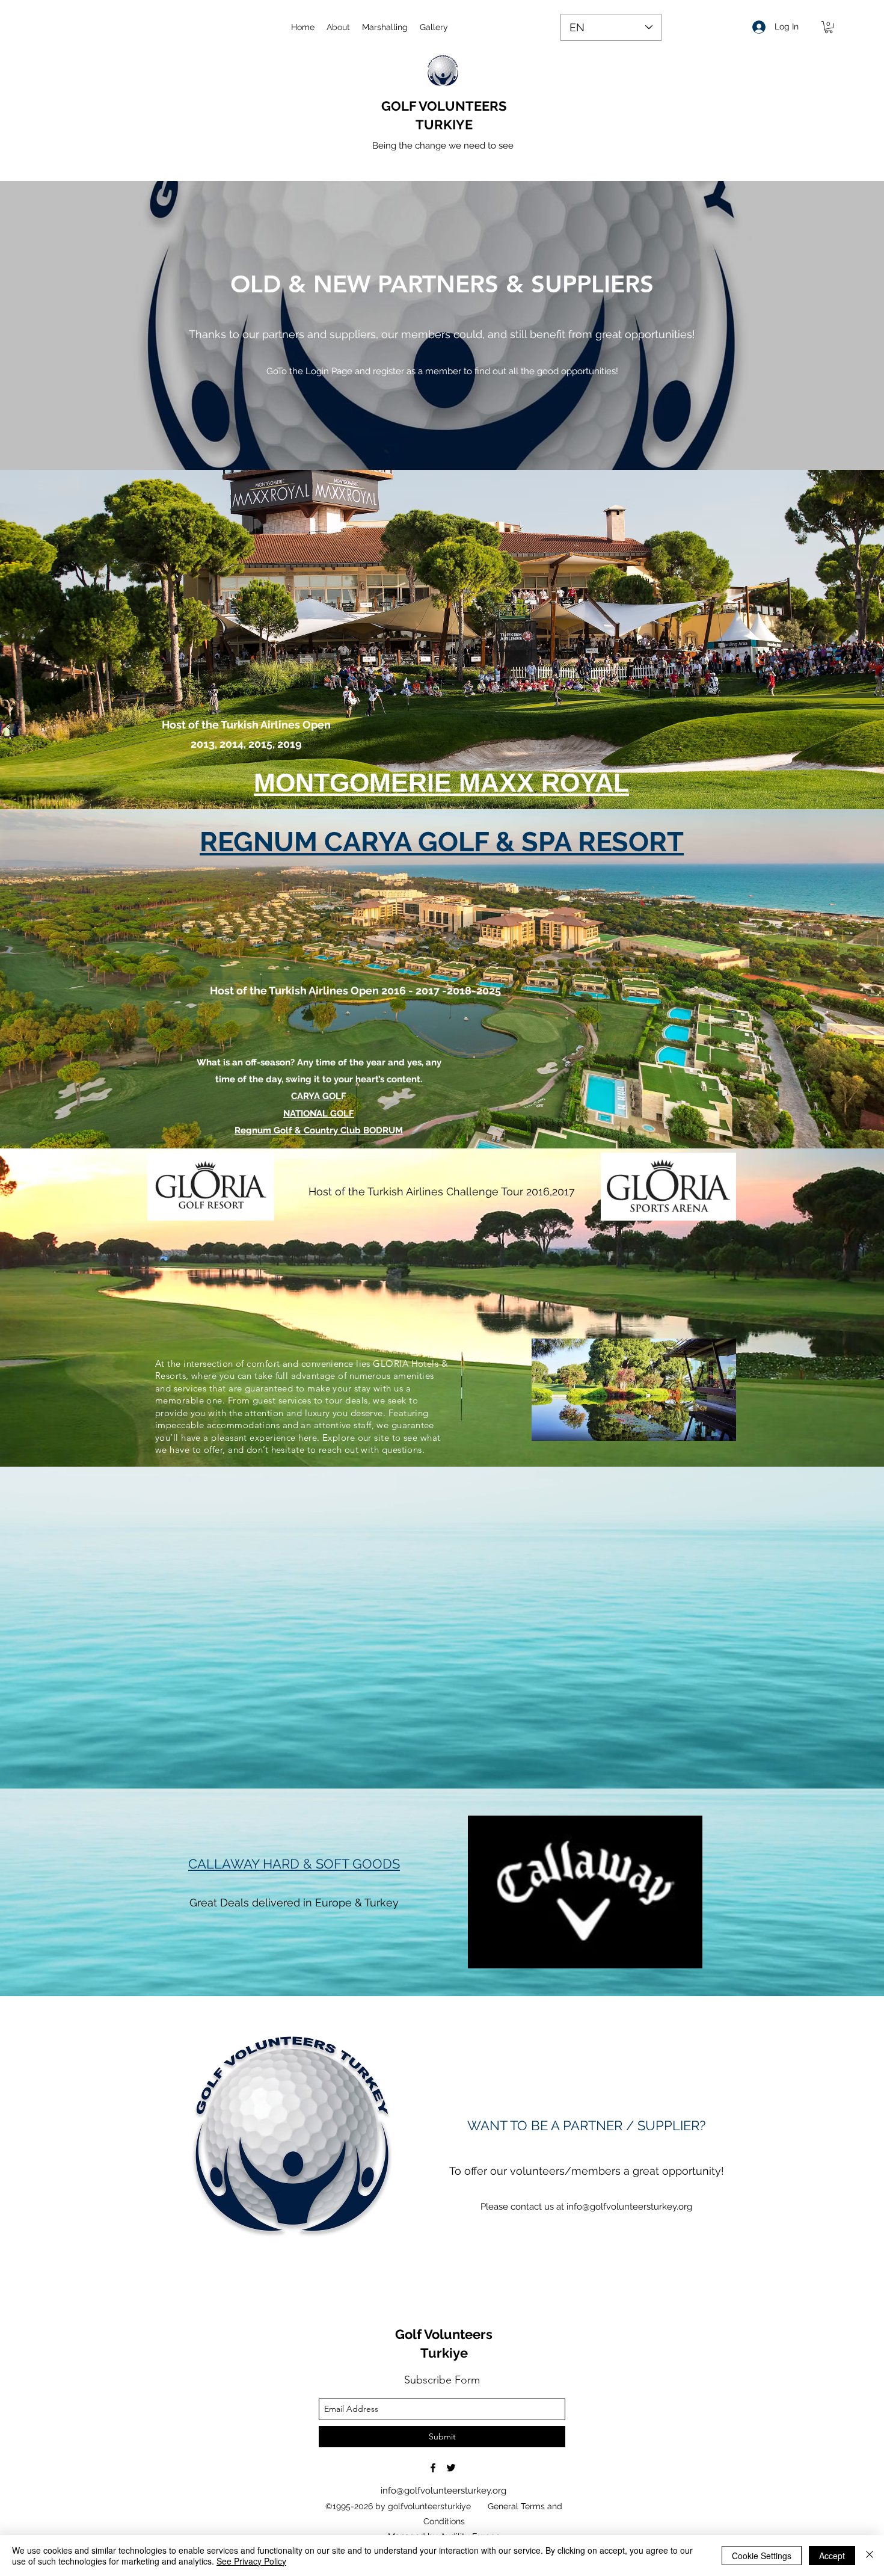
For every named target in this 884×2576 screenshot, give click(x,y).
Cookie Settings (762, 2556)
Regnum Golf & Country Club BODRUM (319, 1130)
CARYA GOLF (319, 1096)
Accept (832, 2556)
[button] (829, 27)
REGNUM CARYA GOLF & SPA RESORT (442, 842)
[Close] (870, 2556)
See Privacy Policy (251, 2561)
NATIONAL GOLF (319, 1114)
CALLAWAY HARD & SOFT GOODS (294, 1864)
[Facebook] (433, 2468)
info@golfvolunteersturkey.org (629, 2207)
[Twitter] (451, 2468)
